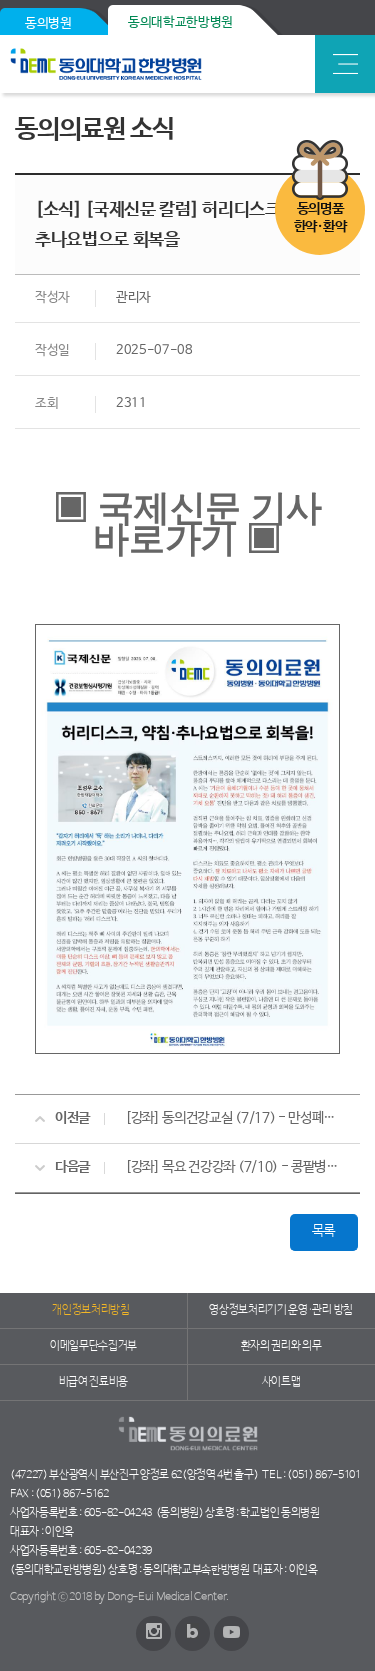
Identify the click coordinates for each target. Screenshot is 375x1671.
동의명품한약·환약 (320, 218)
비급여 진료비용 (93, 1382)
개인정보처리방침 (90, 1310)
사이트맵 (281, 1382)
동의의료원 (152, 64)
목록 (323, 1231)
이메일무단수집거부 (93, 1346)
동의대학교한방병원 (180, 22)
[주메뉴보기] (345, 64)
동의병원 (48, 23)
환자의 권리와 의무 (281, 1346)
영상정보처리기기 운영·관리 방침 (281, 1310)
